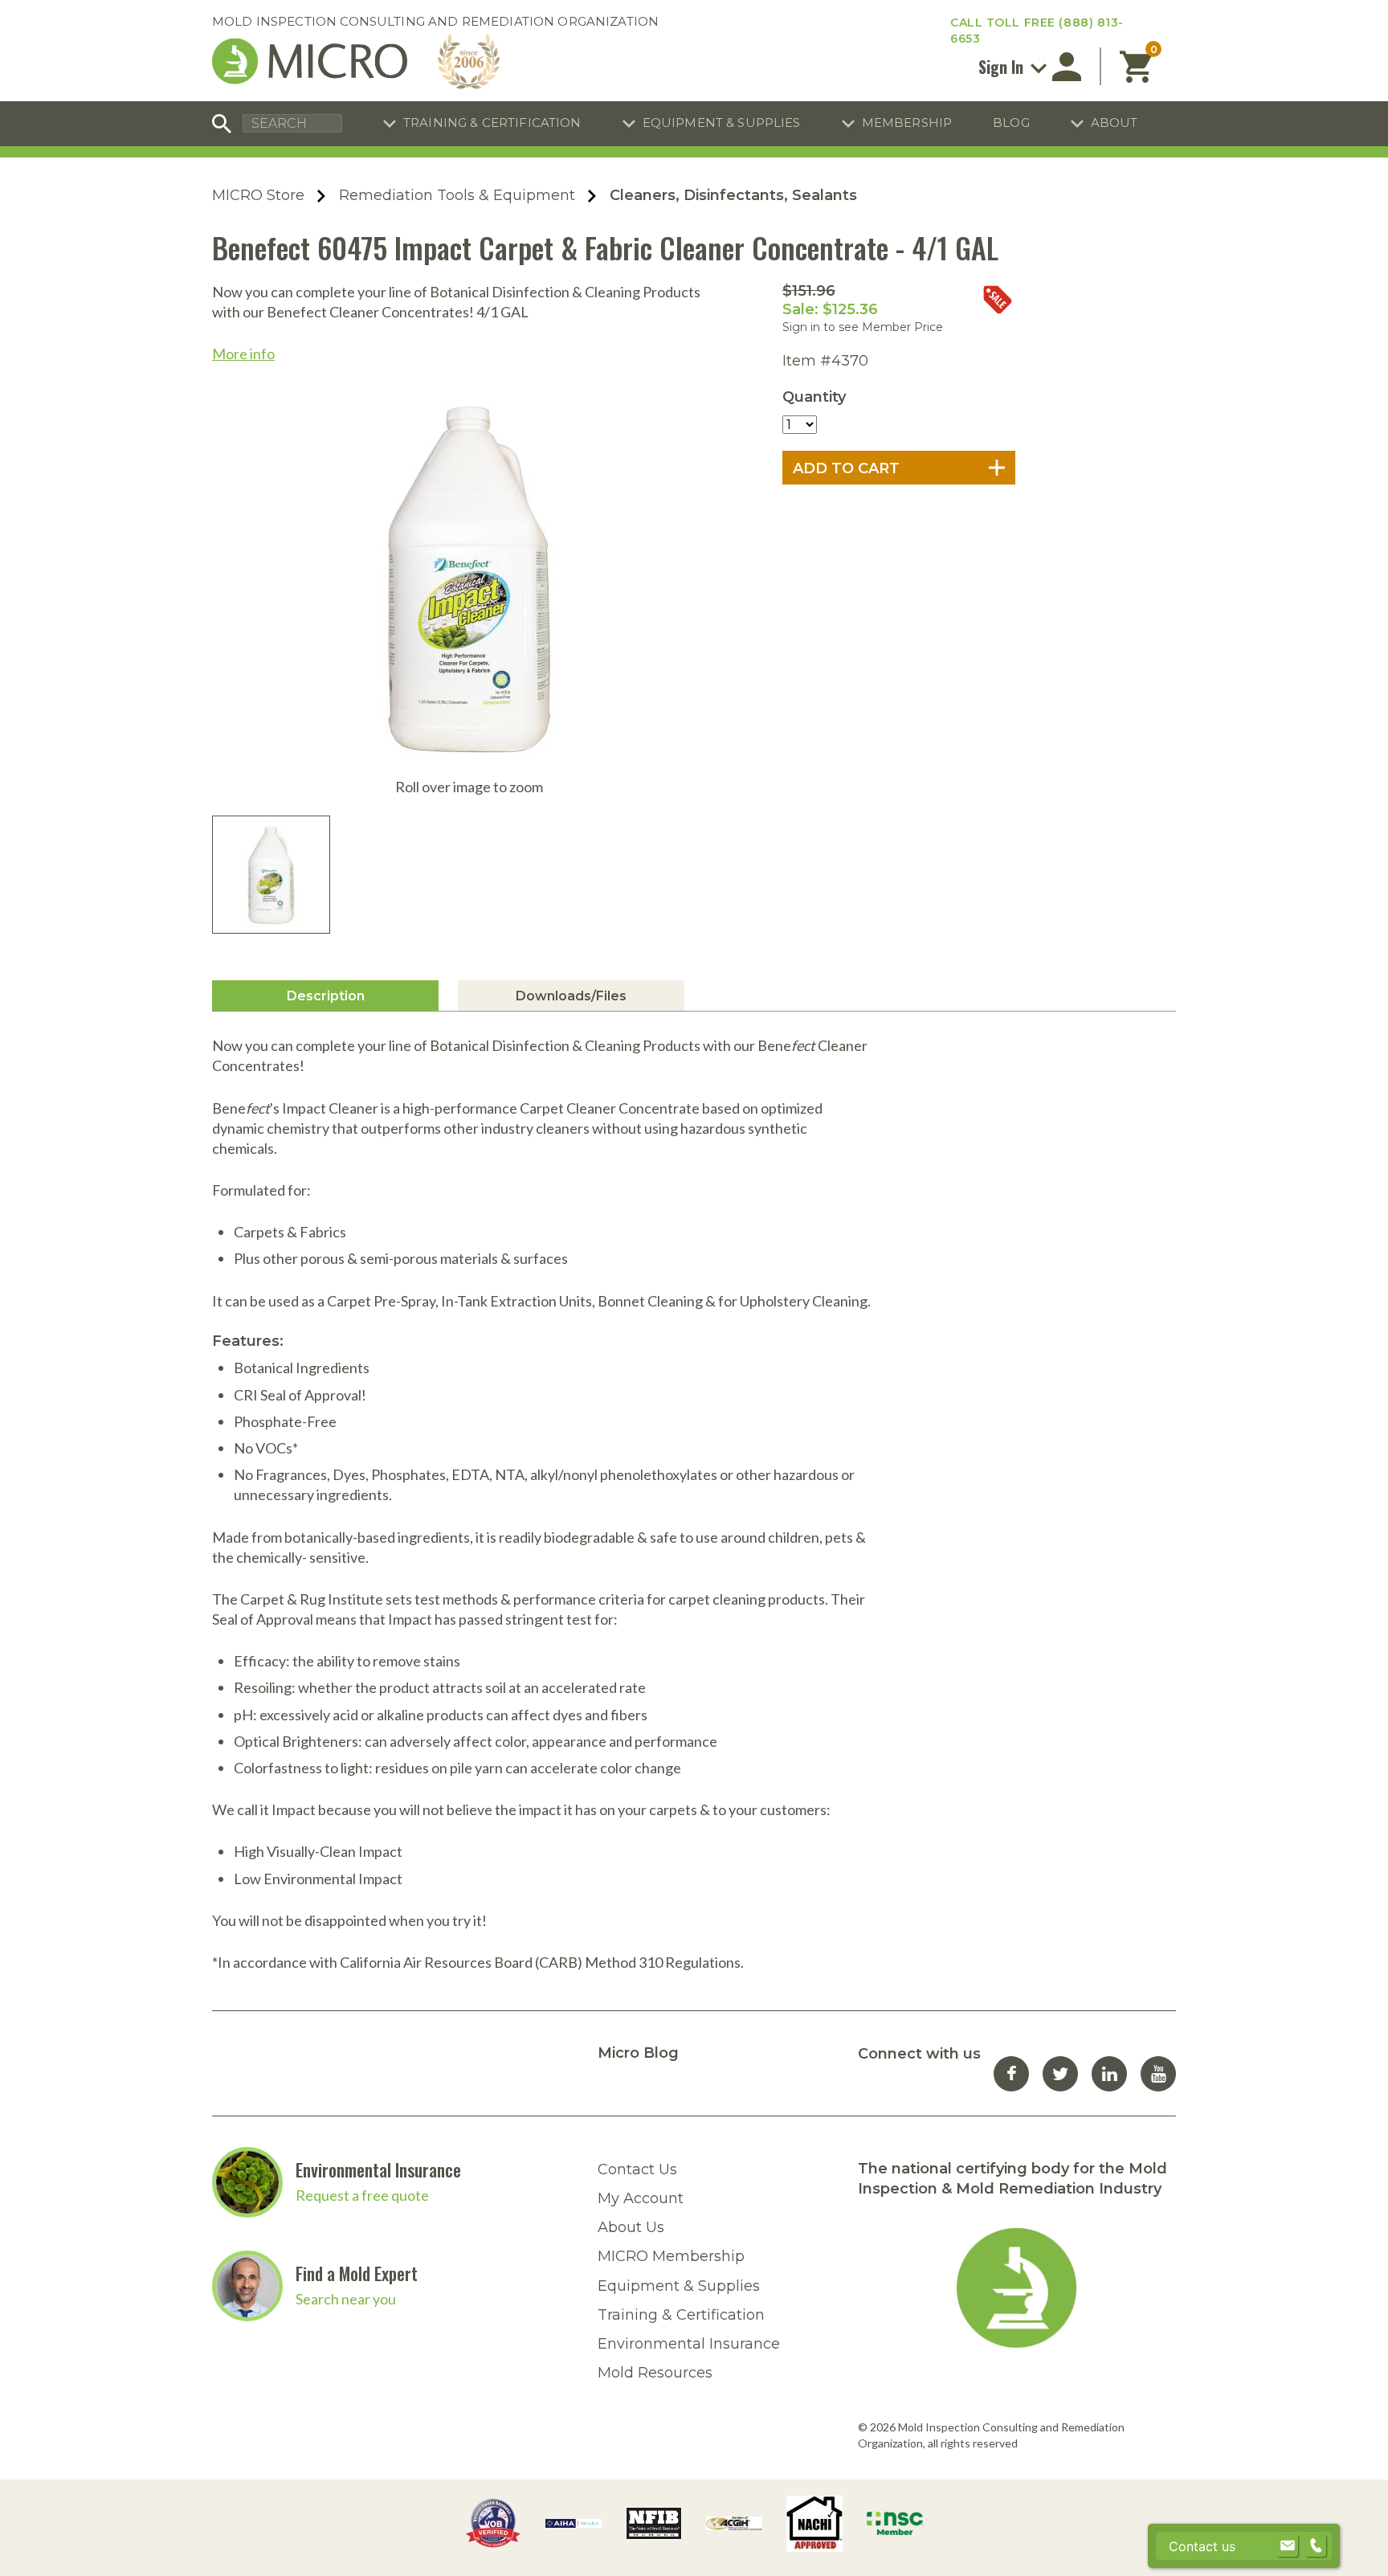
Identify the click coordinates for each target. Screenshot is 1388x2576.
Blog (1011, 123)
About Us (631, 2227)
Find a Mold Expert (357, 2273)
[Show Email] (1288, 2546)
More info (243, 354)
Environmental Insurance (378, 2169)
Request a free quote (362, 2195)
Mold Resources (655, 2373)
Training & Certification (492, 123)
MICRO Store (258, 195)
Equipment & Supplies (722, 123)
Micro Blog (638, 2053)
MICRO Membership (671, 2256)
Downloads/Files (571, 996)
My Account (641, 2198)
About (1114, 123)
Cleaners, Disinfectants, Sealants (733, 195)
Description (326, 996)
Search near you (346, 2299)
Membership (907, 123)
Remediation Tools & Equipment (457, 195)
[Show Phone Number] (1316, 2546)
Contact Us (637, 2169)
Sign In (1003, 67)
